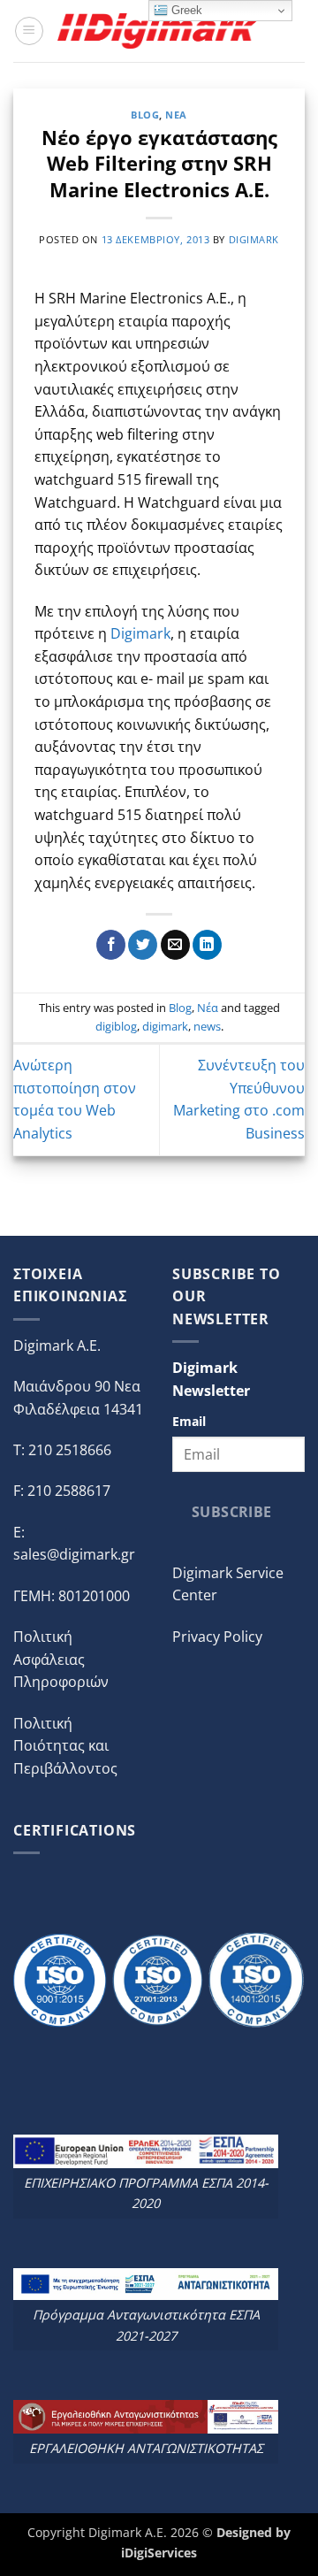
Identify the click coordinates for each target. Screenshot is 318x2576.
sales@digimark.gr (74, 1554)
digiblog (116, 1026)
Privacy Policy (217, 1637)
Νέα (176, 115)
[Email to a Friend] (175, 945)
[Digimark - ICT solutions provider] (160, 31)
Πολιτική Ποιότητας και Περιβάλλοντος (65, 1746)
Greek (185, 10)
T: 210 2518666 (62, 1450)
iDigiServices (159, 2553)
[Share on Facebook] (111, 945)
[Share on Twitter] (143, 945)
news (207, 1026)
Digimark (140, 633)
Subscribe (232, 1512)
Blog (145, 115)
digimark (254, 239)
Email (189, 1421)
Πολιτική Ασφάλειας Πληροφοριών (61, 1659)
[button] (29, 31)
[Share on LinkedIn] (207, 945)
